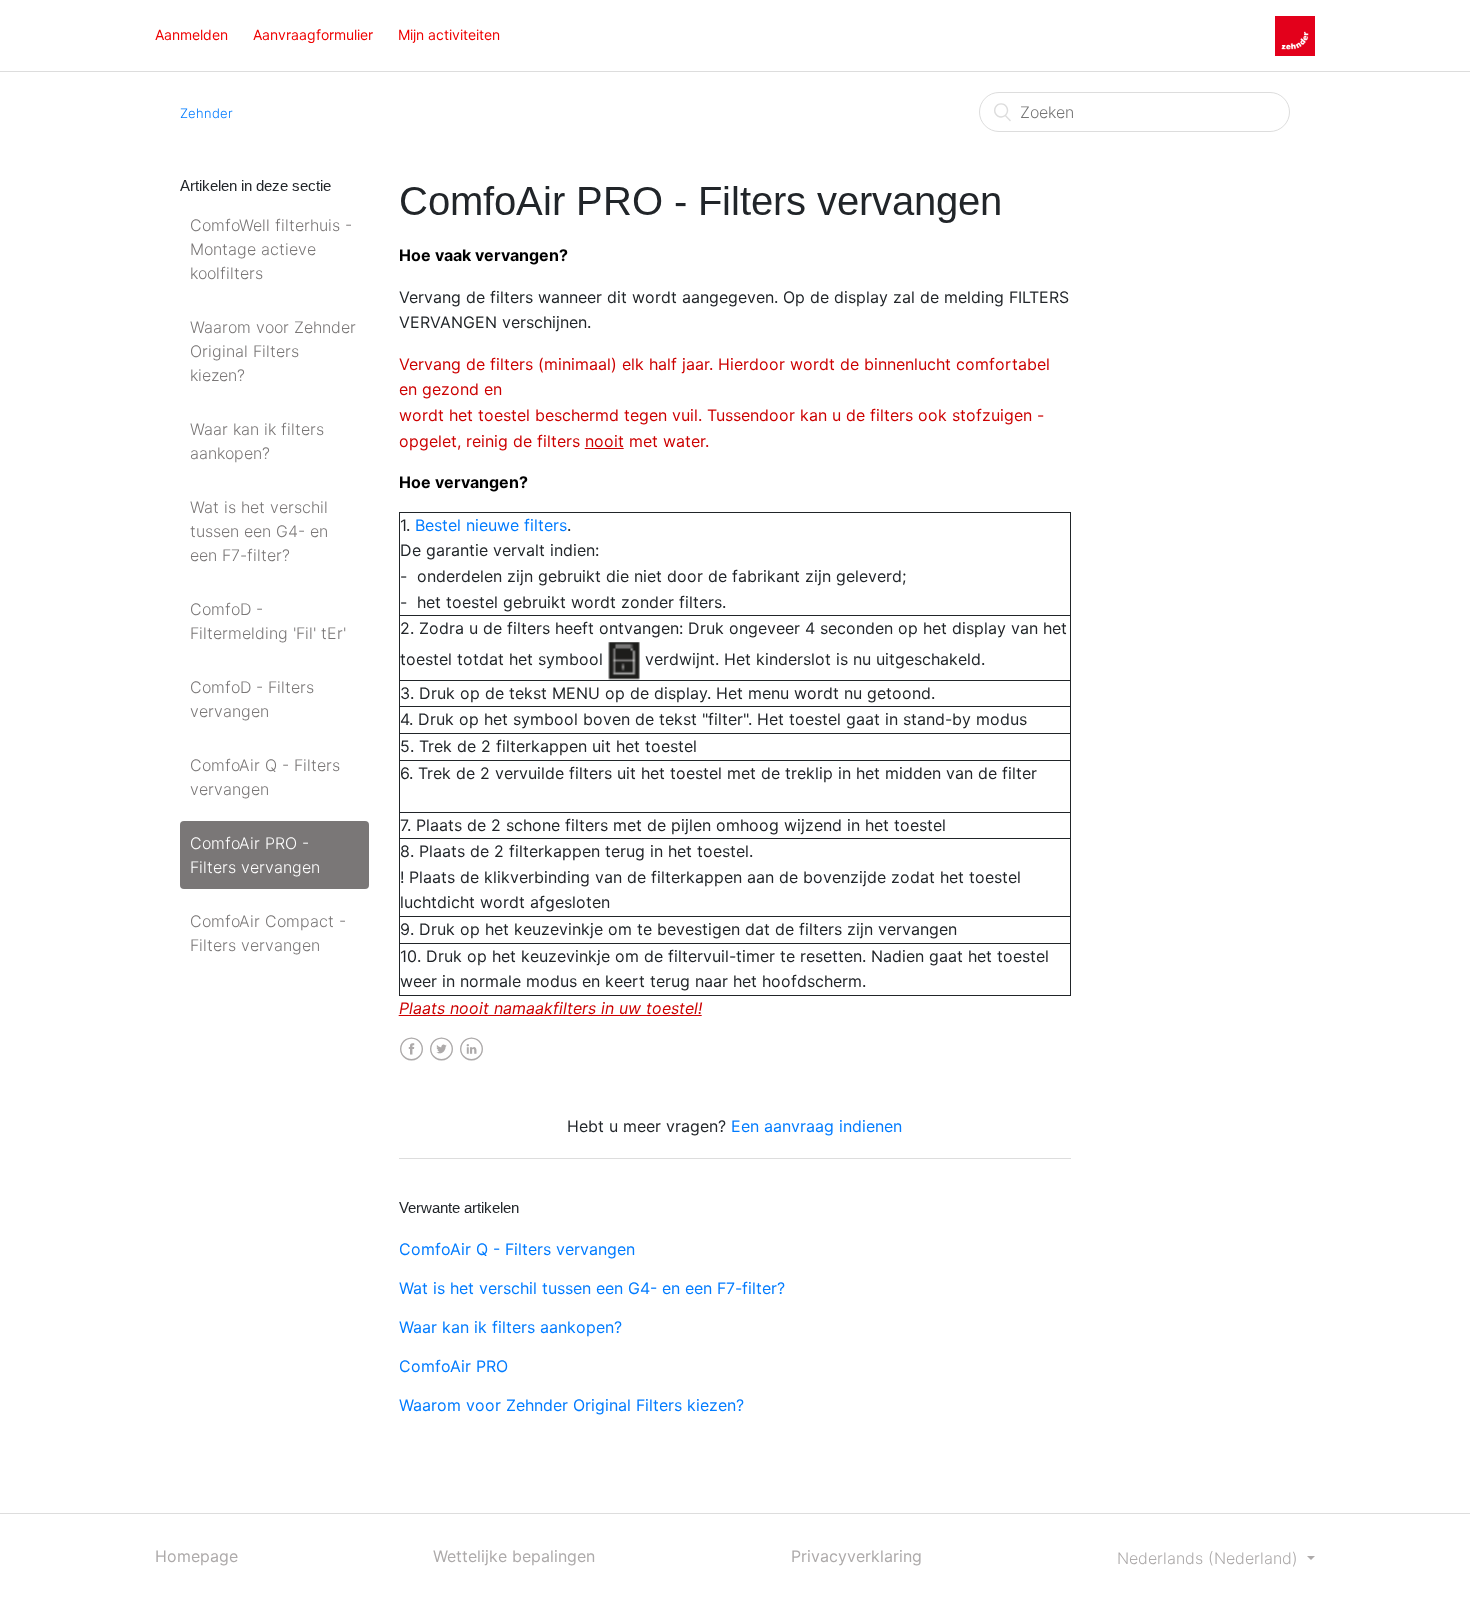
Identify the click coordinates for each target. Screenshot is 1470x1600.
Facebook (411, 1049)
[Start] (1295, 34)
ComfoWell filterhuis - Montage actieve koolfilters (271, 249)
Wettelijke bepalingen (514, 1556)
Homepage (196, 1556)
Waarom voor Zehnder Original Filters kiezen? (273, 351)
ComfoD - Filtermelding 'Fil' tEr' (268, 621)
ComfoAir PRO (453, 1366)
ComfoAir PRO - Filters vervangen (255, 855)
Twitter (441, 1049)
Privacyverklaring (856, 1556)
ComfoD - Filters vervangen (252, 699)
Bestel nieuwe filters (491, 525)
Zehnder (206, 113)
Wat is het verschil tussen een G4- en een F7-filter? (259, 531)
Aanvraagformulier (313, 34)
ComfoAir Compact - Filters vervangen (268, 933)
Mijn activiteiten (449, 34)
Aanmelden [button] (191, 34)
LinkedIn (471, 1049)
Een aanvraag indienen (816, 1126)
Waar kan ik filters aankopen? (257, 441)
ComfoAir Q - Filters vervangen (265, 777)
